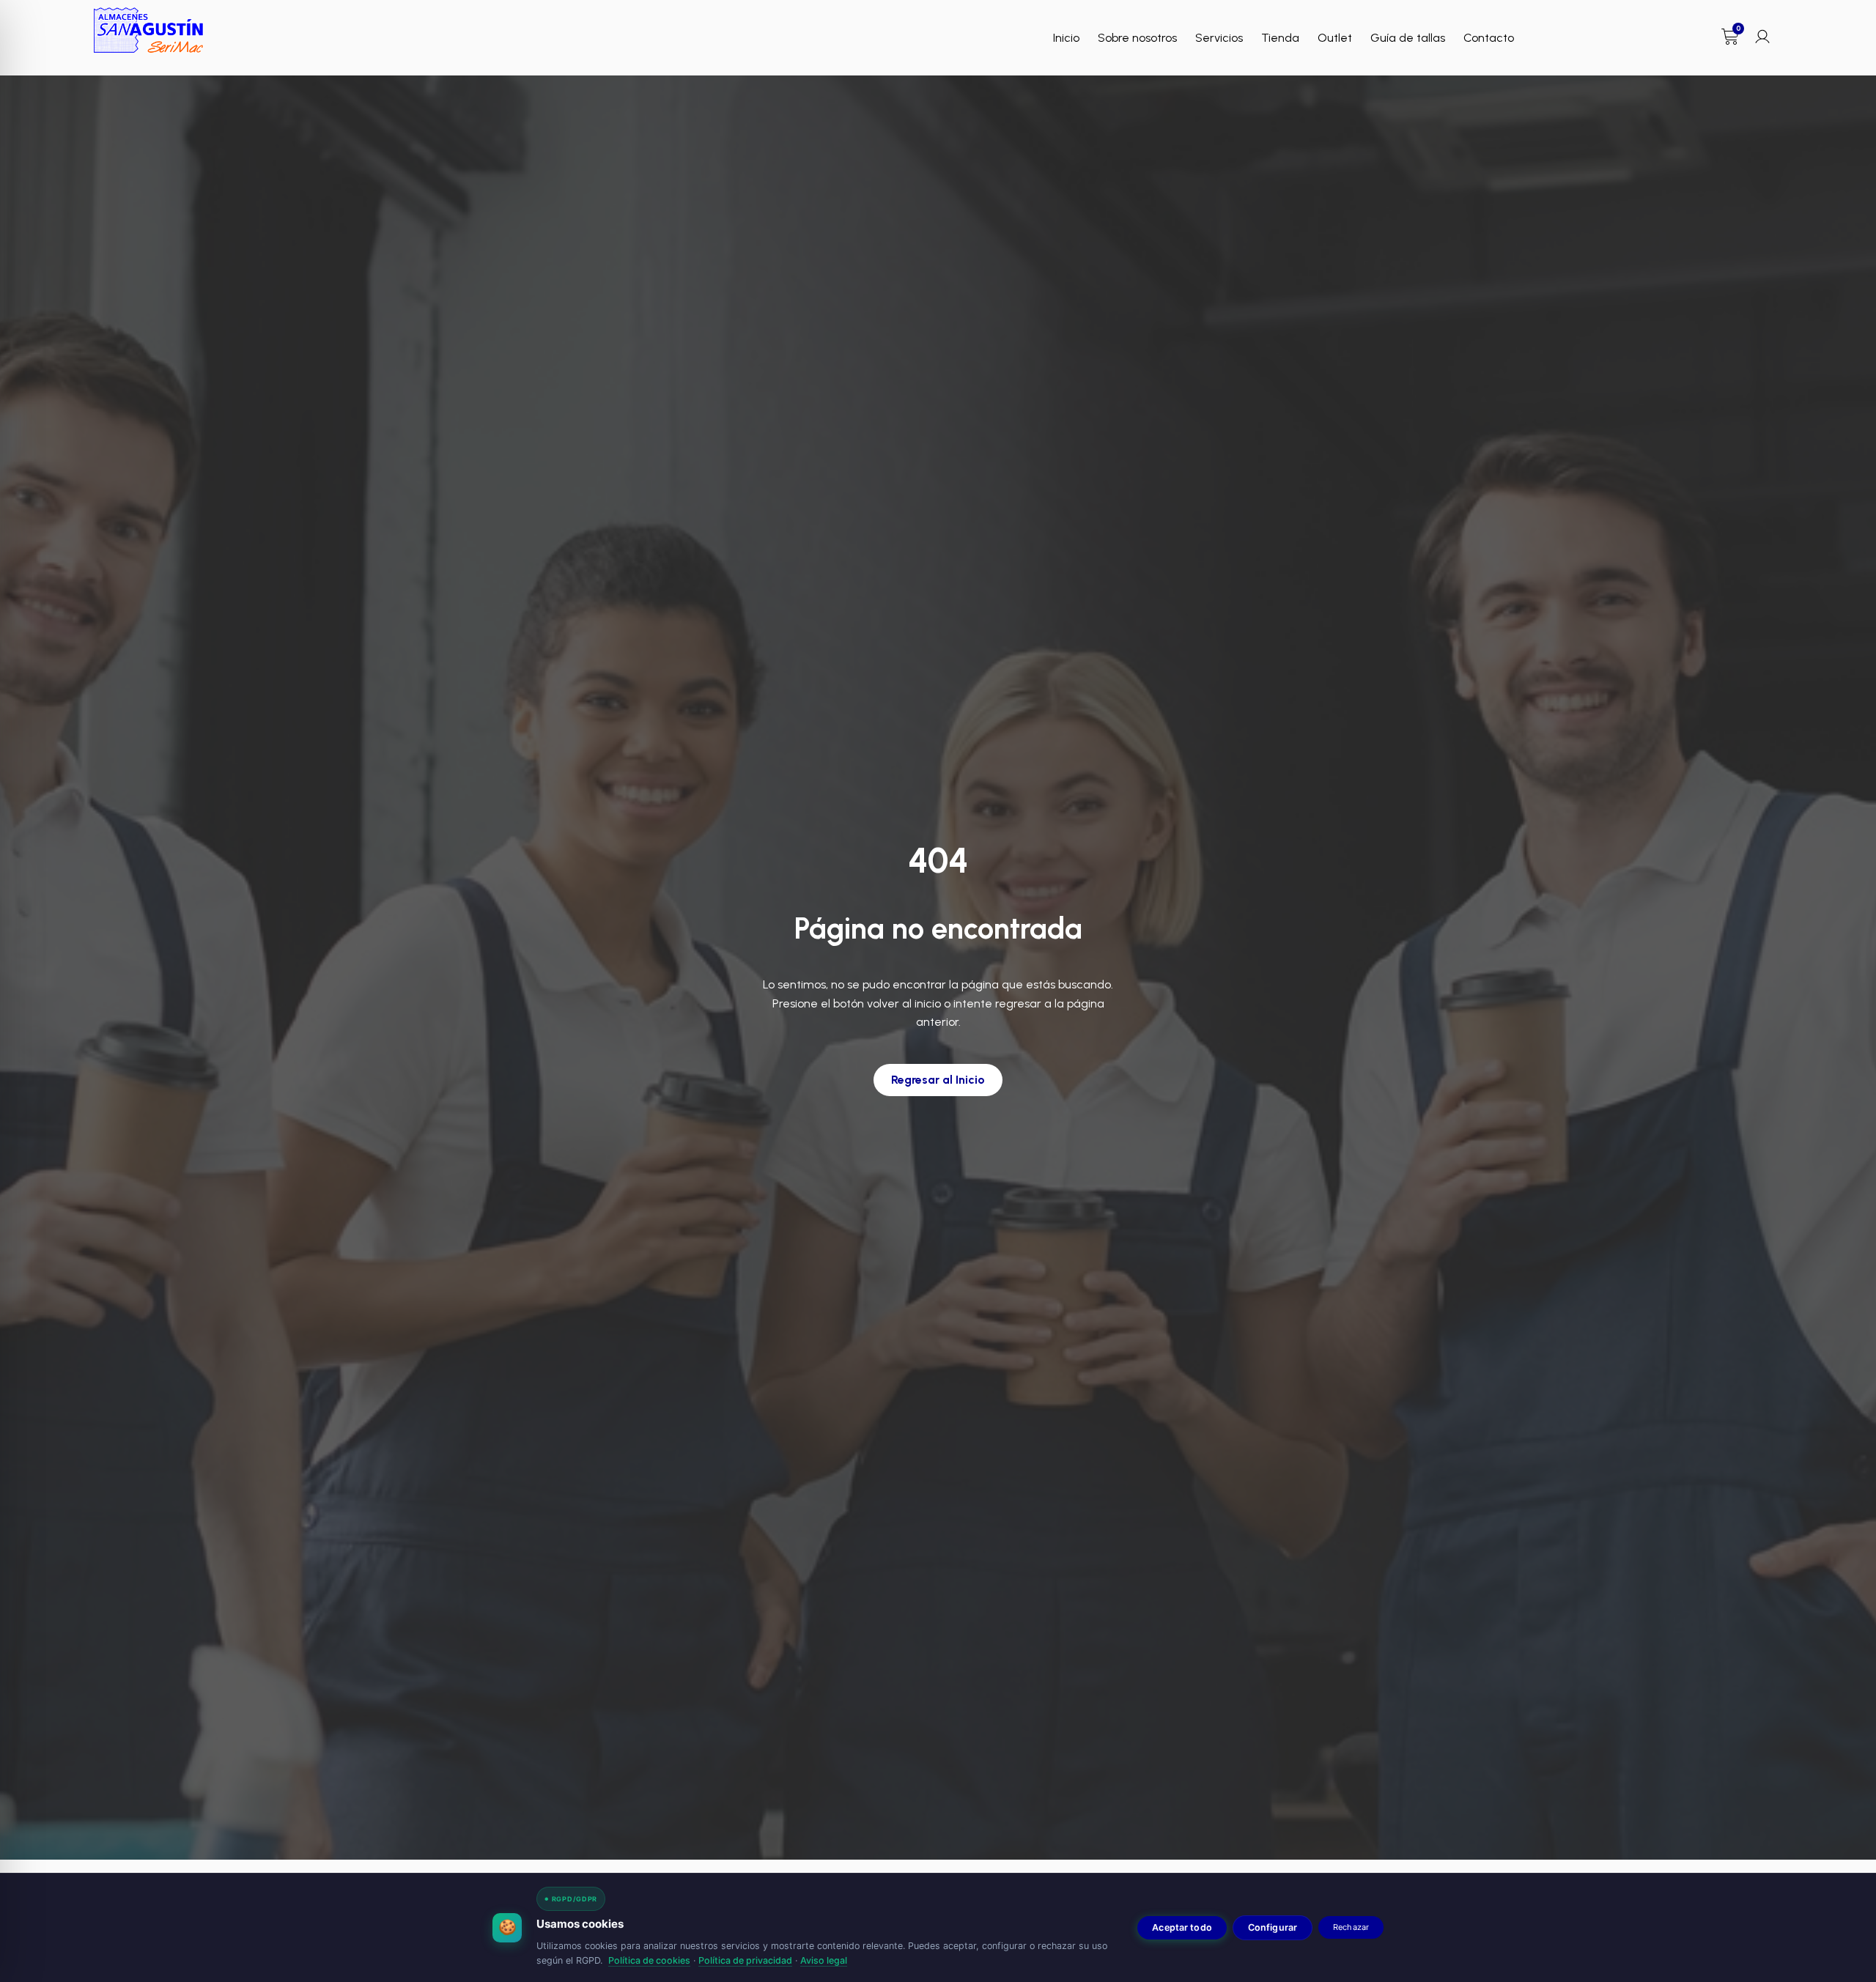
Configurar (1273, 1927)
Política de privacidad (745, 1960)
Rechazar (1351, 1927)
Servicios (1219, 38)
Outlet (1335, 38)
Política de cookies (649, 1960)
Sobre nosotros (1137, 38)
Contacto (1489, 38)
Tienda (1280, 38)
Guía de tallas (1408, 38)
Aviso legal (824, 1960)
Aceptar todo (1182, 1927)
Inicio (1066, 38)
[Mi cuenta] (1762, 37)
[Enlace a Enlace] (149, 30)
